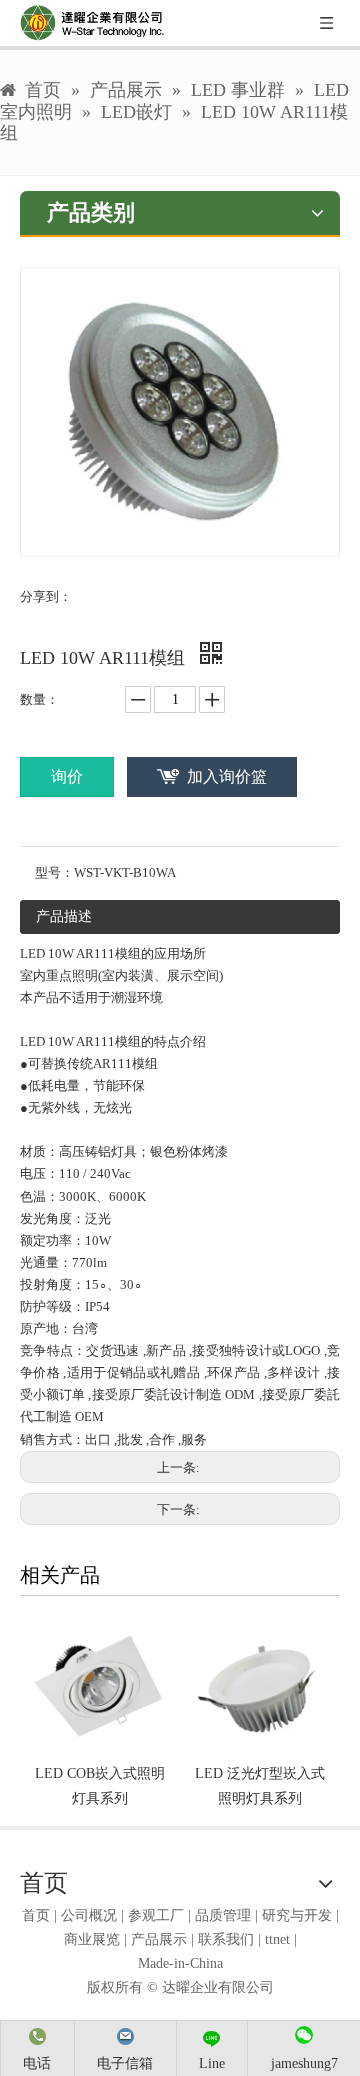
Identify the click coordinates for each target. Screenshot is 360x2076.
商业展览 (92, 1939)
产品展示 (159, 1939)
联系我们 (226, 1939)
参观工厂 (156, 1915)
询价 (67, 776)
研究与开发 (297, 1915)
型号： (54, 872)
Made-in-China (180, 1963)
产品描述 (64, 916)
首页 (36, 1915)
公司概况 (89, 1915)
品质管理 (223, 1915)
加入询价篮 (227, 776)
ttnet (277, 1939)
